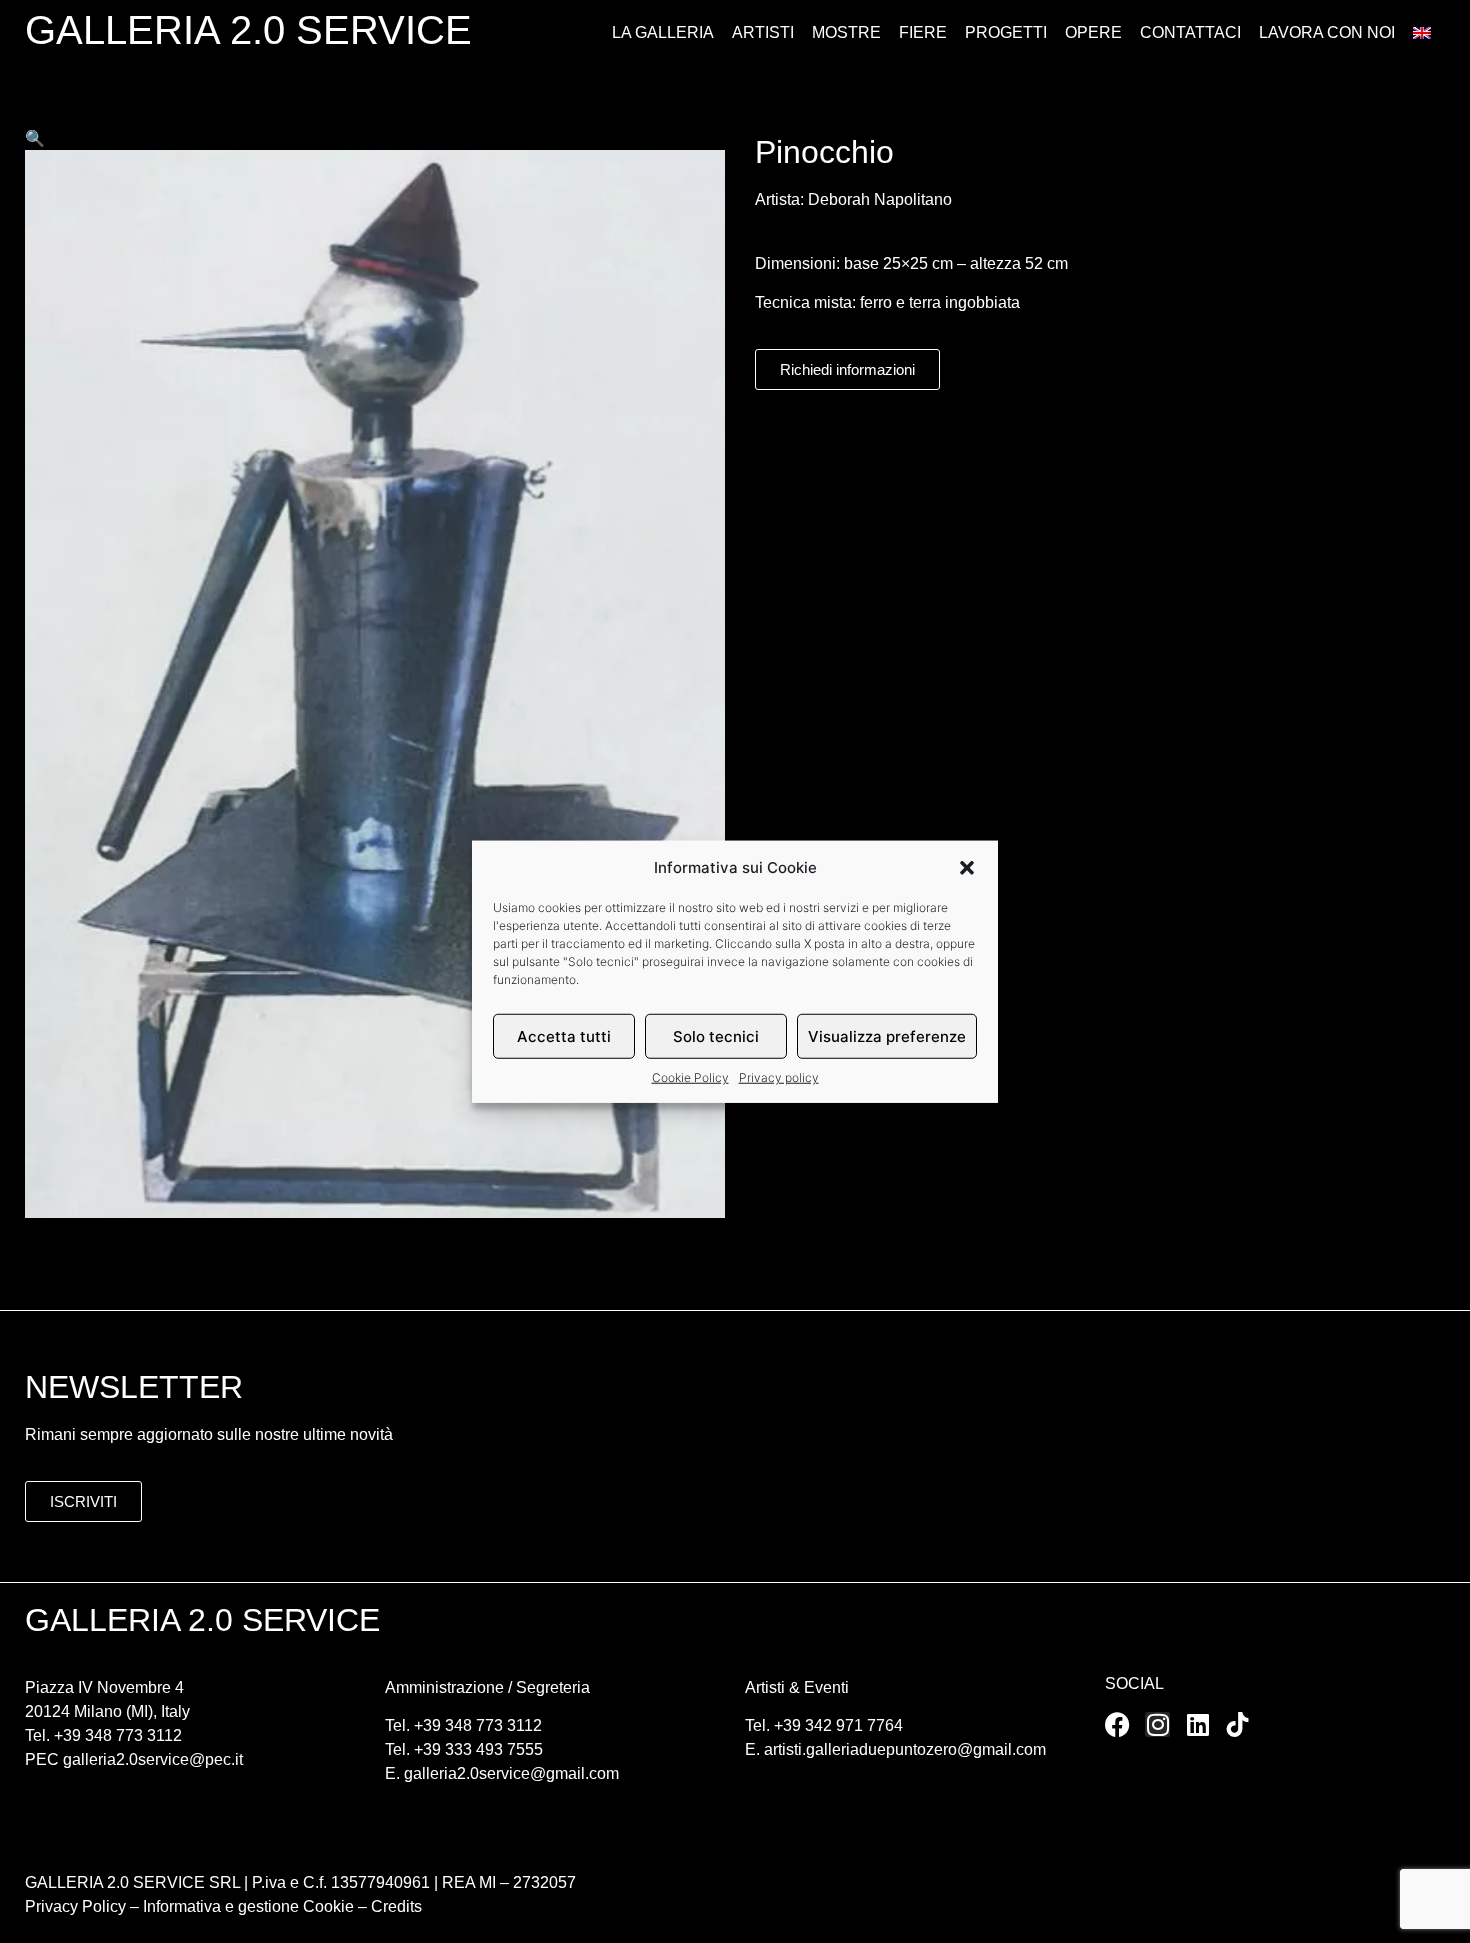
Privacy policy (779, 1077)
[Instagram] (1157, 1724)
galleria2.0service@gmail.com (511, 1773)
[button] (967, 868)
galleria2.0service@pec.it (153, 1759)
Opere (1093, 32)
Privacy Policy (75, 1906)
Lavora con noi (1327, 32)
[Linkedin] (1197, 1724)
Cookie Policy (690, 1077)
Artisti (763, 32)
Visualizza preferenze (887, 1035)
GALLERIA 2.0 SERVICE (248, 30)
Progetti (1006, 32)
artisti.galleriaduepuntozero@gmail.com (905, 1749)
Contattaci (1190, 32)
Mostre (846, 32)
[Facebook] (1117, 1724)
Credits (396, 1906)
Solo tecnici (716, 1035)
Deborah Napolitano (880, 199)
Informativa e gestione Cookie (246, 1906)
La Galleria (663, 32)
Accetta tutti (564, 1035)
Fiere (923, 32)
